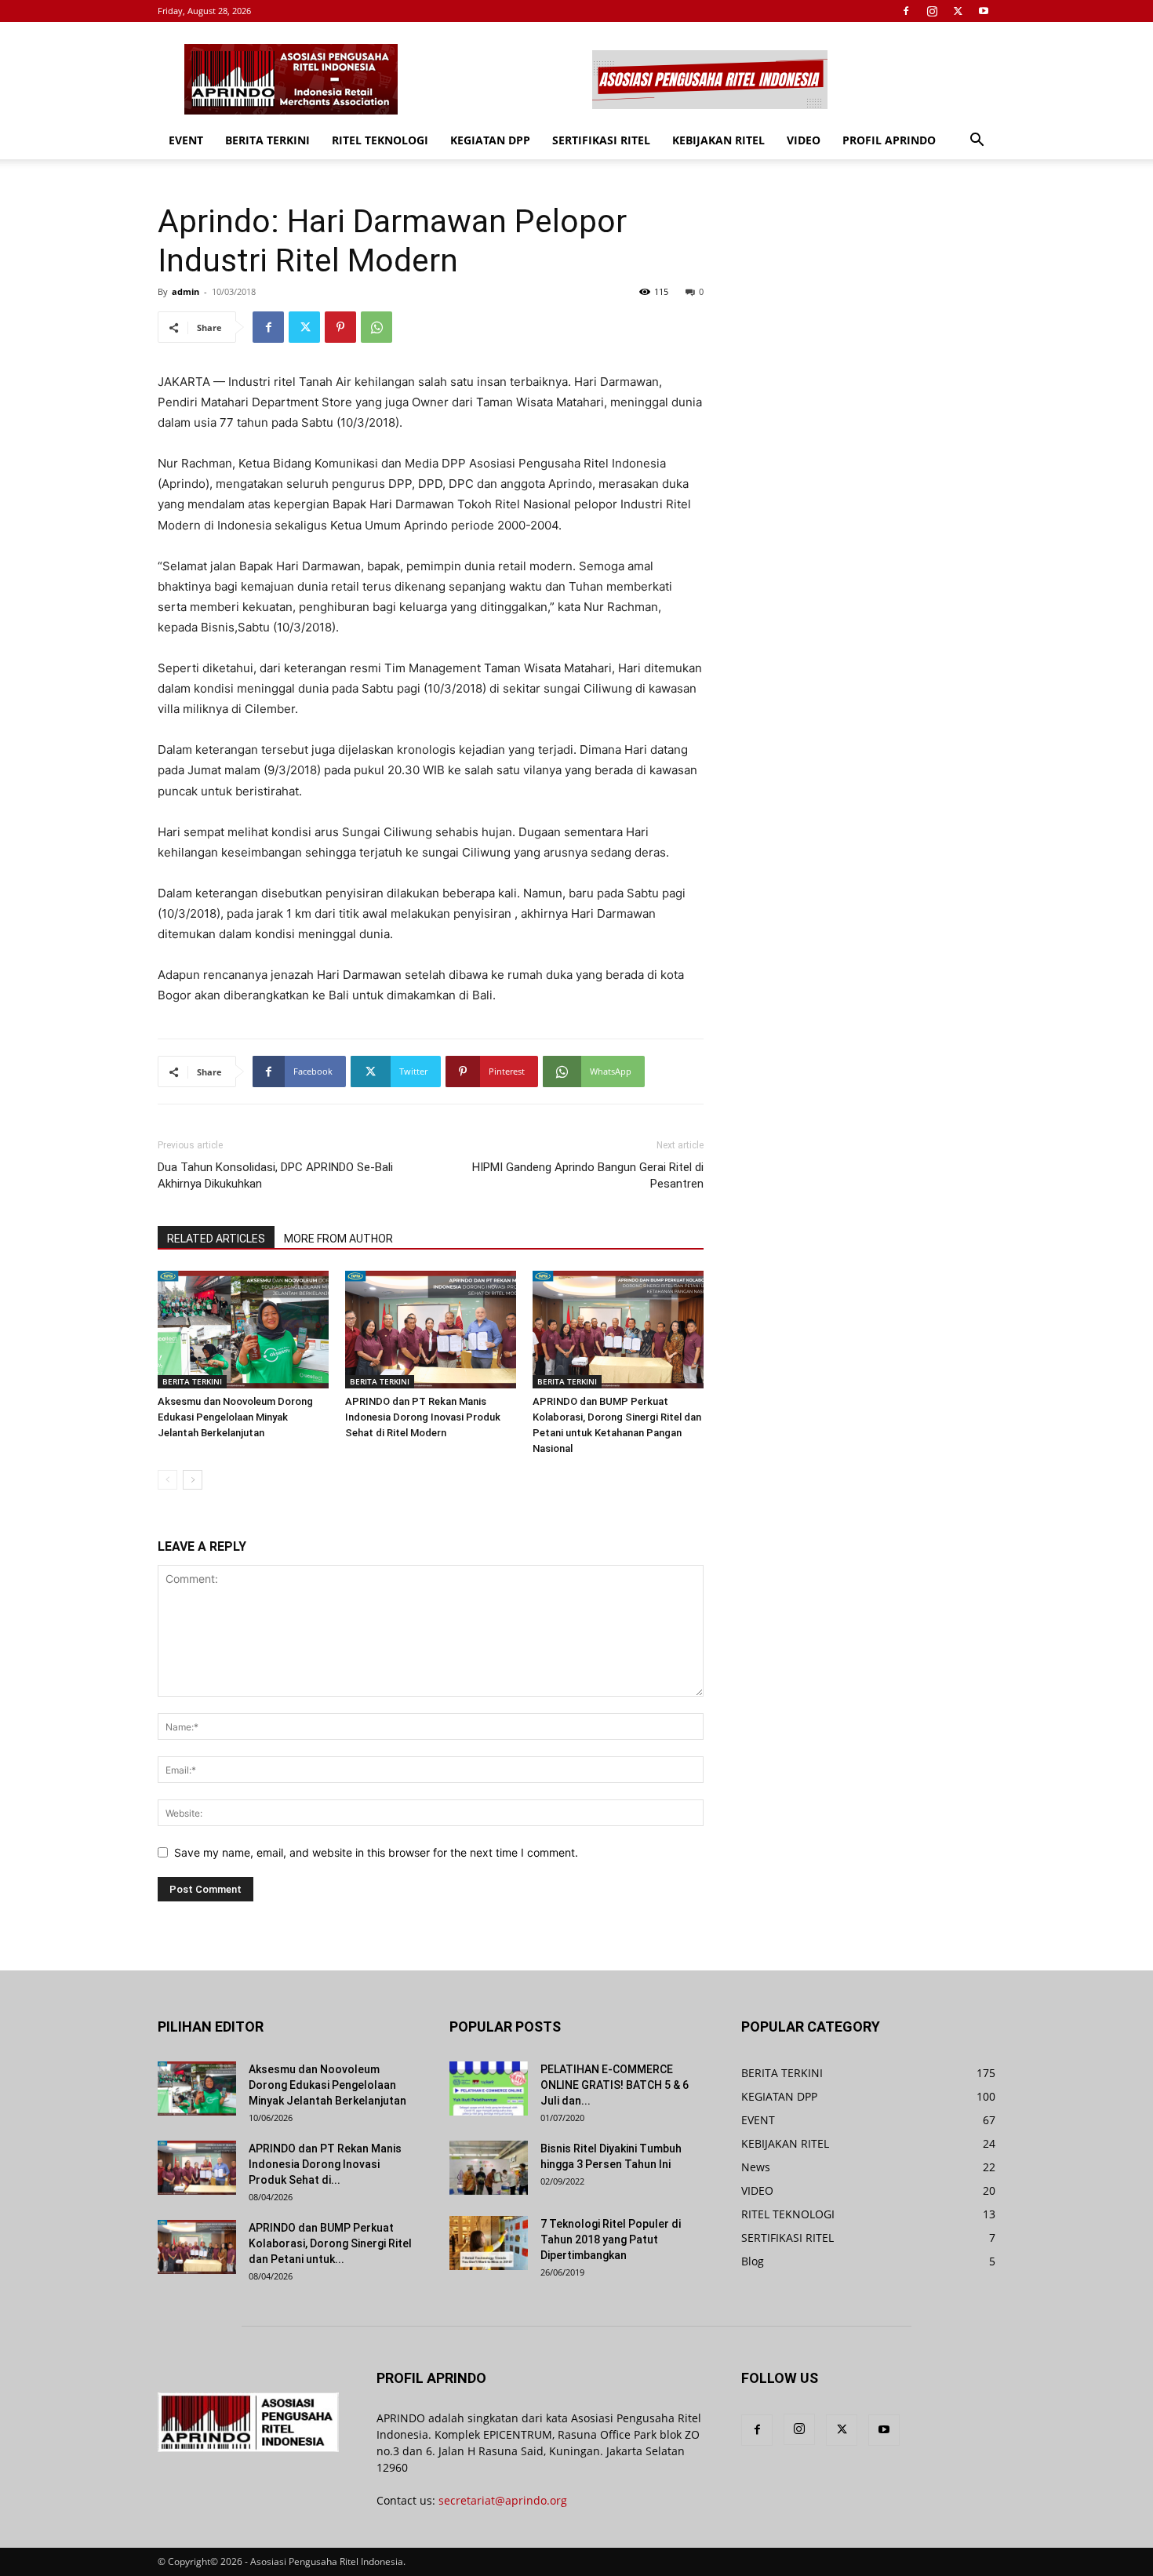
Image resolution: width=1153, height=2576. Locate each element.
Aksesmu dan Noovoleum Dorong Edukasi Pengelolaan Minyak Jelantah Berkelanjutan (235, 1417)
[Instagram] (932, 11)
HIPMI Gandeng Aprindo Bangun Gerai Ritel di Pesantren (588, 1175)
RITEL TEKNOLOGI (380, 140)
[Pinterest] (340, 327)
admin (185, 291)
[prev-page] (167, 1480)
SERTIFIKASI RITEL (601, 140)
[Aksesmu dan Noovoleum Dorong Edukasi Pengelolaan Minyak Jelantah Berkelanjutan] (243, 1330)
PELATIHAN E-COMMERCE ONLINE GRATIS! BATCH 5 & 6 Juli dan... (615, 2085)
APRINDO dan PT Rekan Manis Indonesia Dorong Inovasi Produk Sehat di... (325, 2164)
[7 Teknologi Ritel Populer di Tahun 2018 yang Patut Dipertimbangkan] (489, 2243)
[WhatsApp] (376, 327)
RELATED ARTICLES (216, 1239)
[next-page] (193, 1480)
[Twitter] (958, 11)
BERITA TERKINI (267, 140)
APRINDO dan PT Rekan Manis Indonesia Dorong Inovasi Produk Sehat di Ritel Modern (423, 1417)
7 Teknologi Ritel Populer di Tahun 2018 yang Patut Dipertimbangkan (611, 2239)
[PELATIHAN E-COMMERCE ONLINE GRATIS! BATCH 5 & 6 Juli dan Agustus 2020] (489, 2088)
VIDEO (804, 140)
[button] (977, 142)
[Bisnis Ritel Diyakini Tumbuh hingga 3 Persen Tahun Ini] (489, 2168)
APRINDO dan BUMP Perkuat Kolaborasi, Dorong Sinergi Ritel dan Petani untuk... (330, 2243)
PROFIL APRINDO (889, 140)
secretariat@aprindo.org (503, 2500)
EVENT (186, 140)
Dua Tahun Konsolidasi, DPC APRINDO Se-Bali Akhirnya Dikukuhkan (275, 1175)
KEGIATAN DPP (490, 140)
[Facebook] (906, 11)
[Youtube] (984, 11)
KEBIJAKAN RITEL (718, 140)
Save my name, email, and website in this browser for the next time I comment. (376, 1852)
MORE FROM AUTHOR (338, 1239)
